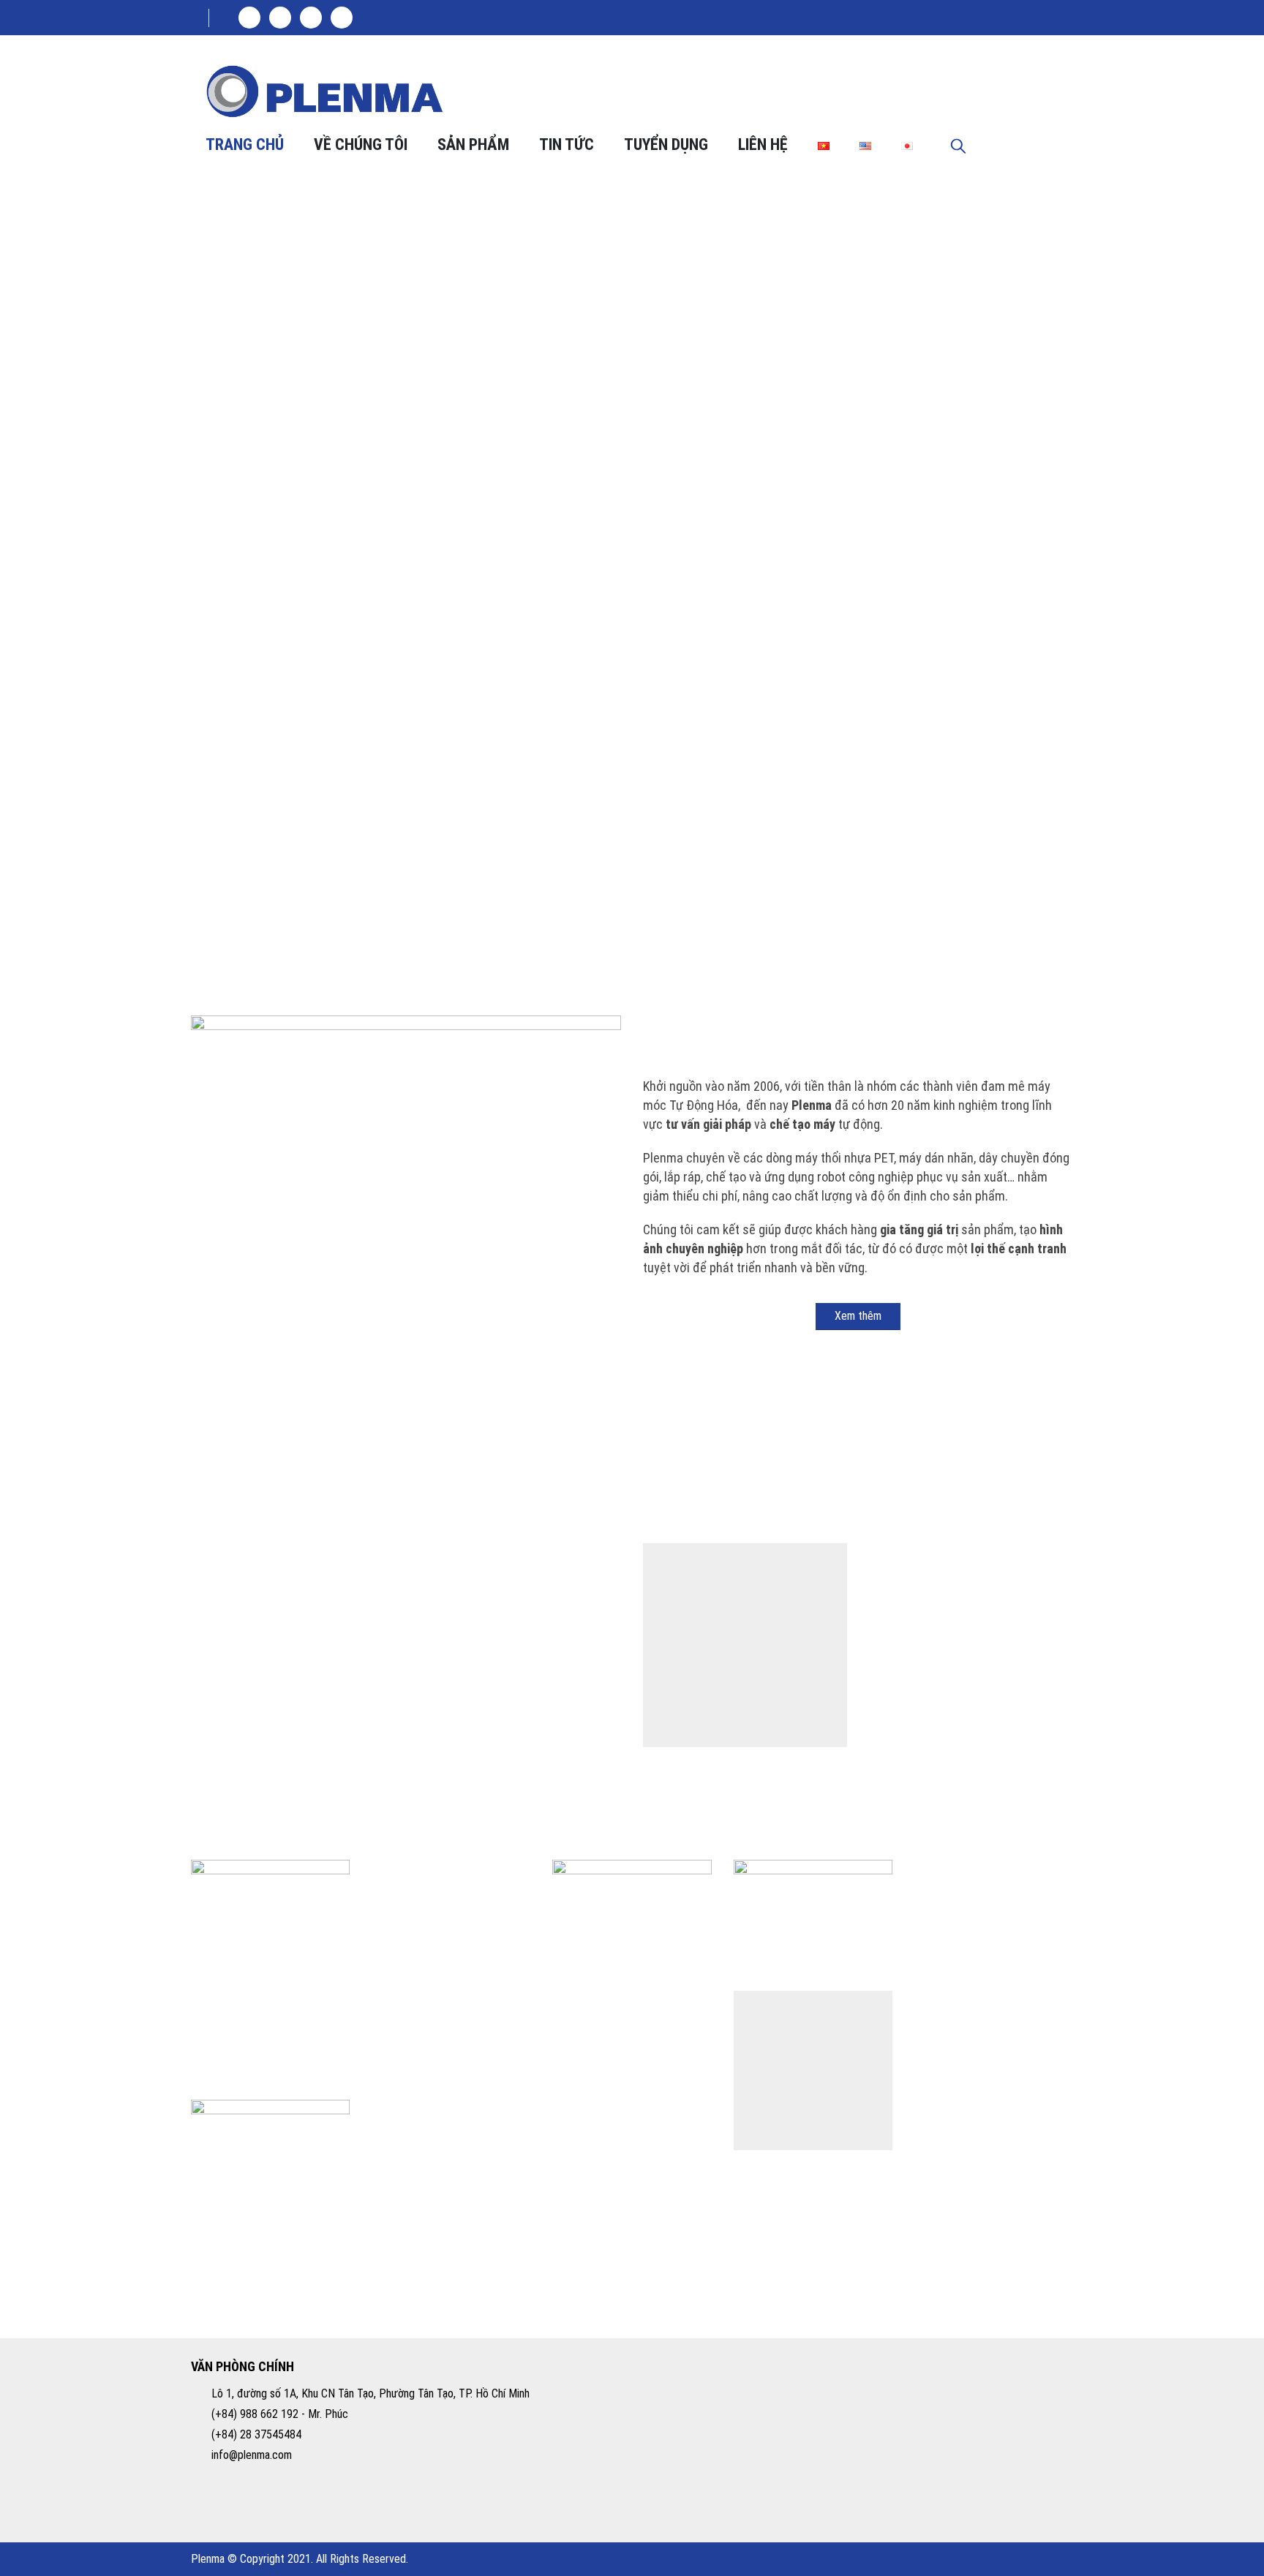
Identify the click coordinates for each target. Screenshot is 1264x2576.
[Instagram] (342, 18)
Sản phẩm (473, 144)
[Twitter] (280, 18)
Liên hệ (763, 144)
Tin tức (567, 144)
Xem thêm (858, 1316)
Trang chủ (245, 144)
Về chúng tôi (361, 144)
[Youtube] (311, 18)
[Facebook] (249, 18)
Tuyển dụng (666, 144)
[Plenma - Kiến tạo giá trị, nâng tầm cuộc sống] (323, 93)
